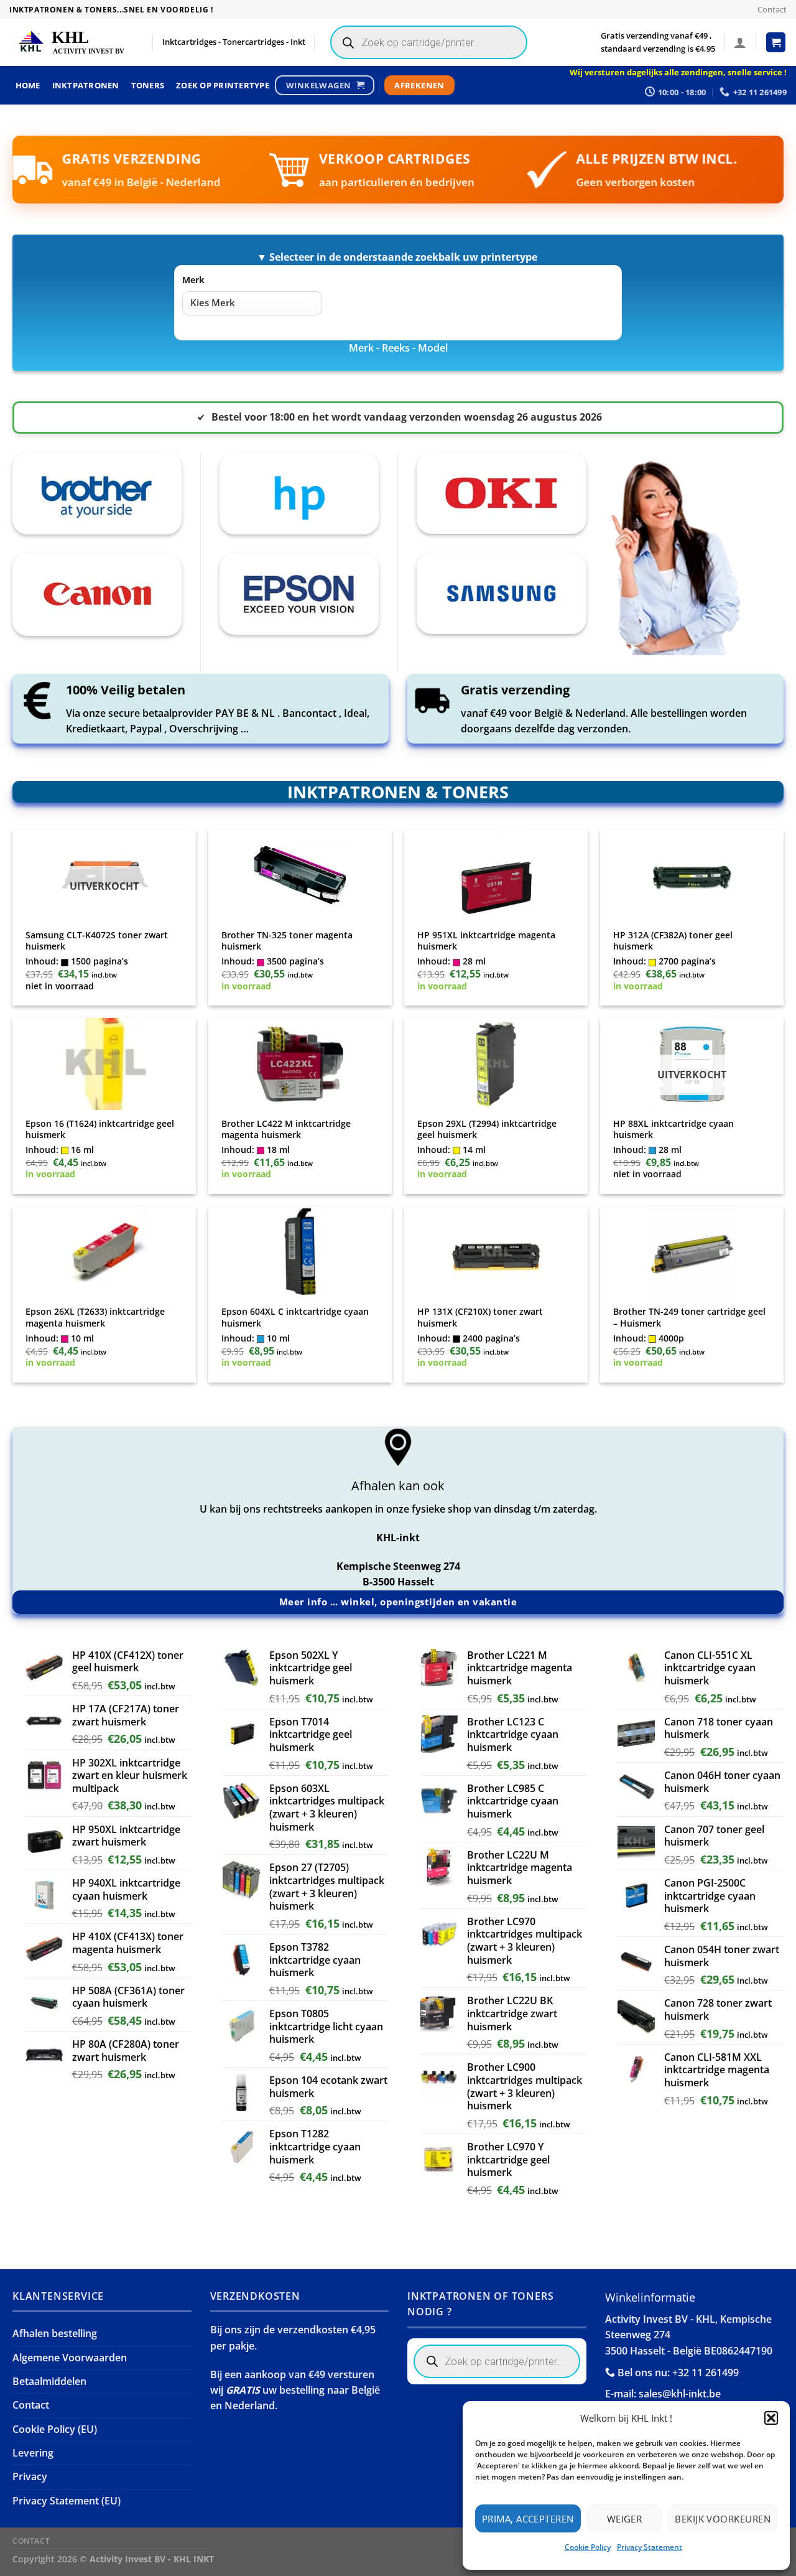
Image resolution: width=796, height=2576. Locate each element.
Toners (148, 85)
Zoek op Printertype (223, 85)
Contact (772, 9)
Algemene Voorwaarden (70, 2358)
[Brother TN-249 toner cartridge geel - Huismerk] (692, 1253)
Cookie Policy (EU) (55, 2429)
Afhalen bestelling (55, 2333)
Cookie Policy (588, 2547)
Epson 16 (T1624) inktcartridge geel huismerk (100, 1130)
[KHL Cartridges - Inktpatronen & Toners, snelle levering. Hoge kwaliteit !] (72, 43)
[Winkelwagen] (776, 42)
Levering (33, 2453)
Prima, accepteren (528, 2519)
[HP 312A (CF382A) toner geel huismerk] (692, 875)
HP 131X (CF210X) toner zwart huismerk (480, 1318)
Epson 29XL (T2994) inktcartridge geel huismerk (487, 1130)
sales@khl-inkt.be (680, 2394)
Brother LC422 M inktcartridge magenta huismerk (286, 1130)
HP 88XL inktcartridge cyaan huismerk (673, 1130)
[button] (771, 2418)
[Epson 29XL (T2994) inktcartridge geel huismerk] (496, 1064)
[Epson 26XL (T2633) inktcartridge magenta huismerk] (104, 1253)
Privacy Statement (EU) (67, 2501)
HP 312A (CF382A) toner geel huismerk (673, 941)
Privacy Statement (650, 2547)
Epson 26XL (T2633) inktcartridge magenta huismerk (95, 1318)
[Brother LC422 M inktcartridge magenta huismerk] (300, 1064)
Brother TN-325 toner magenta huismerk (287, 941)
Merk (193, 280)
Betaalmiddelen (49, 2381)
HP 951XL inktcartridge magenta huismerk (486, 941)
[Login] (740, 42)
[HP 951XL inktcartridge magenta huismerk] (496, 875)
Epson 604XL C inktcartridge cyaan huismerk (295, 1318)
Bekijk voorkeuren (723, 2519)
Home (28, 85)
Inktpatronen (86, 85)
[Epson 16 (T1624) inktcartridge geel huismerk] (104, 1064)
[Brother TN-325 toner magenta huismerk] (300, 875)
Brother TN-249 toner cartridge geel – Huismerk (689, 1318)
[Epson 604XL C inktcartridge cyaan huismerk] (300, 1253)
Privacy (30, 2476)
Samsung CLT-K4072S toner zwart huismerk (97, 941)
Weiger (625, 2519)
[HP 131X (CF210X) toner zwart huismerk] (496, 1253)
